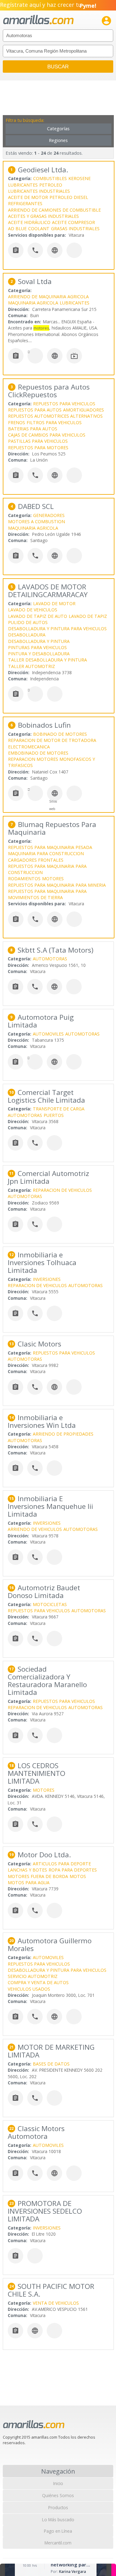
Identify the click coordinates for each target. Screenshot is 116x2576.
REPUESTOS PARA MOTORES (38, 448)
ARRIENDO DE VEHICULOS (35, 1529)
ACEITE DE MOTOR (28, 197)
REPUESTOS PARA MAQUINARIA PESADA (50, 847)
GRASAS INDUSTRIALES (75, 228)
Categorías (58, 129)
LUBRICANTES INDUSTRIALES (39, 191)
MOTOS (78, 1876)
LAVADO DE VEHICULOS (33, 610)
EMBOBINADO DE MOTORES (38, 753)
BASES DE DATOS (51, 2064)
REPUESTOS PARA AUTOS (35, 410)
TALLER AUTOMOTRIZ (32, 666)
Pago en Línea (58, 2531)
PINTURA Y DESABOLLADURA (39, 654)
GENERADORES (49, 515)
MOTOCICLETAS (50, 1604)
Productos (58, 2507)
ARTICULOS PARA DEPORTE (62, 1864)
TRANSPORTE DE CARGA (59, 1109)
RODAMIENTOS (24, 879)
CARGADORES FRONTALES (36, 860)
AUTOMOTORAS (50, 959)
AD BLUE (17, 228)
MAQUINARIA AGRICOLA (33, 303)
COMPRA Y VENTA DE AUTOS (38, 1982)
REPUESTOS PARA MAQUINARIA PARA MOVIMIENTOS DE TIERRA (47, 894)
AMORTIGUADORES (84, 410)
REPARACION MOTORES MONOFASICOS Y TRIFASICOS (52, 762)
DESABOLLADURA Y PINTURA (39, 641)
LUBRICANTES (23, 185)
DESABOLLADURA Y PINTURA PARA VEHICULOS (57, 629)
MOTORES (53, 879)
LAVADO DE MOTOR (54, 603)
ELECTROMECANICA (29, 747)
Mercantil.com (58, 2543)
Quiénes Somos (58, 2495)
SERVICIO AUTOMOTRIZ (33, 1976)
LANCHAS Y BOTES (27, 1870)
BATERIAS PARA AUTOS (33, 429)
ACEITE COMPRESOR (73, 222)
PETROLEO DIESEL (69, 197)
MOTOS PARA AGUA (29, 1882)
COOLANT (39, 228)
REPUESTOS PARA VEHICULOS (64, 404)
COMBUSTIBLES (50, 178)
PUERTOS (54, 1115)
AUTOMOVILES (48, 1034)
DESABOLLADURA (27, 635)
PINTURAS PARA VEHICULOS (37, 647)
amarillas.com (38, 20)
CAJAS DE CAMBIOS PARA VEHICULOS (47, 435)
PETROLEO (51, 185)
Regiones (58, 140)
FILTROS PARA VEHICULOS (54, 422)
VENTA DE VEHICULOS (56, 2303)
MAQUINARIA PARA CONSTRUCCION (46, 853)
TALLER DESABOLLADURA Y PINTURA (47, 660)
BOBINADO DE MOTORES (60, 734)
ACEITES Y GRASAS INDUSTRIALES (43, 216)
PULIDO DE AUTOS (28, 622)
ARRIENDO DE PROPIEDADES (63, 1434)
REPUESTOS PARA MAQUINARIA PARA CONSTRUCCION (47, 869)
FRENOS (17, 422)
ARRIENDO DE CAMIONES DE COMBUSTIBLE (54, 210)
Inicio (58, 2483)
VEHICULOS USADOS (29, 1989)
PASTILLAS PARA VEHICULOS (38, 441)
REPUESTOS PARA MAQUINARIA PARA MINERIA (57, 885)
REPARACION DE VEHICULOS (62, 1190)
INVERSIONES (47, 1279)
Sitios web (53, 805)
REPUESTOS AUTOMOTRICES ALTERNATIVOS (55, 416)
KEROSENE (79, 178)
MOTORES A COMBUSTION (37, 521)
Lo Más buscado (58, 2520)
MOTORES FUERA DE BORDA (38, 1876)
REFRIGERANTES (25, 203)
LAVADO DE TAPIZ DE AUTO (38, 616)
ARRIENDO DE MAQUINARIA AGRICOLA (48, 297)
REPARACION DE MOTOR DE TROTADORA (52, 740)
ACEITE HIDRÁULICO (29, 222)
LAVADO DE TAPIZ (88, 616)
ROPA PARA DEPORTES (73, 1870)
